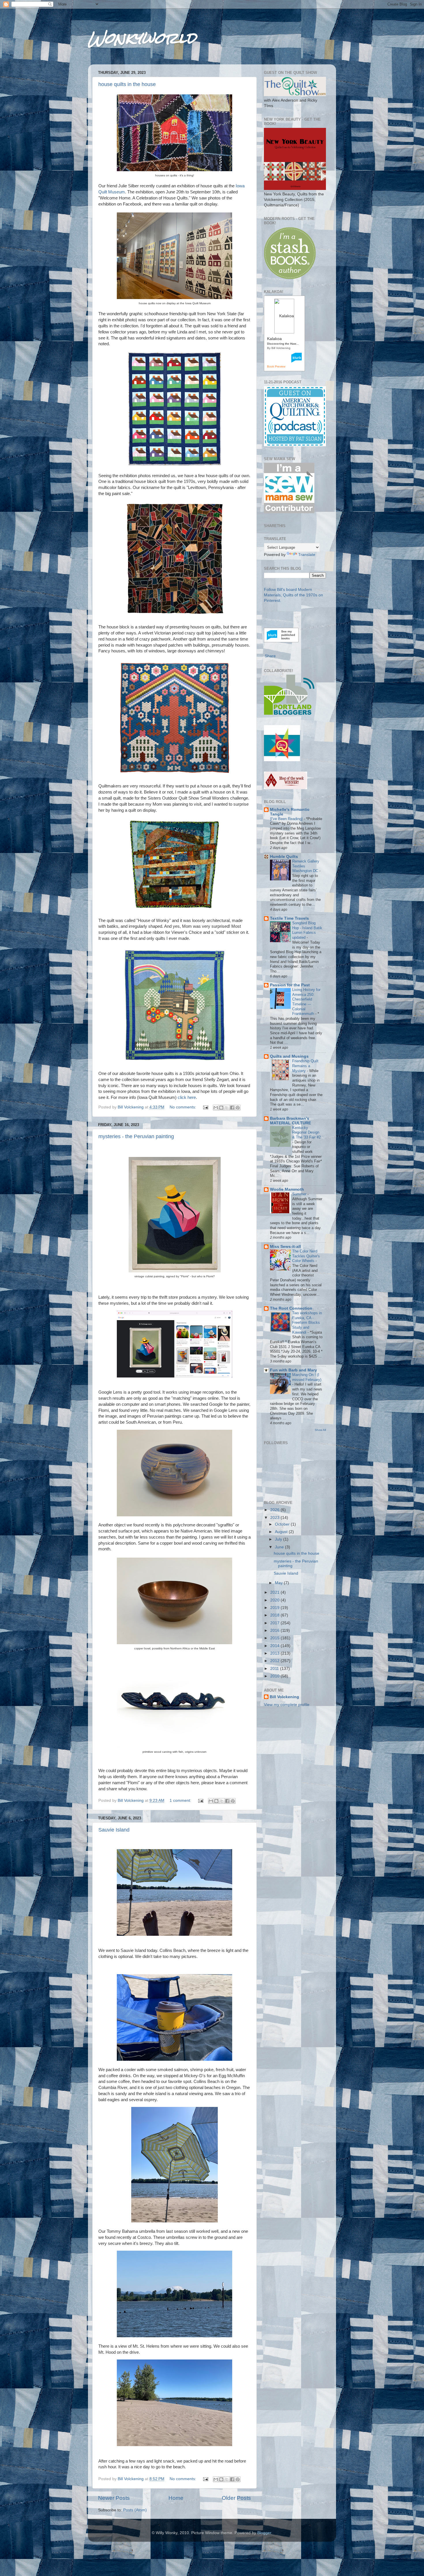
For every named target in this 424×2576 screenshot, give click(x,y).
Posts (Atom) (135, 2510)
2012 (275, 1661)
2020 (275, 1600)
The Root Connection (291, 1308)
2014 (275, 1646)
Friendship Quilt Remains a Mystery (305, 1066)
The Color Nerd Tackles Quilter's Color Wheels (306, 1256)
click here (187, 1097)
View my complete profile (287, 1705)
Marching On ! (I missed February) (307, 1377)
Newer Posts (114, 2498)
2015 (275, 1638)
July (279, 1539)
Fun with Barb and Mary (293, 1370)
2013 (275, 1653)
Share (270, 656)
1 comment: (181, 1801)
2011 (275, 1669)
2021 (275, 1592)
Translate (307, 555)
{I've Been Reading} (287, 819)
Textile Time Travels (289, 918)
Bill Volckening (284, 1697)
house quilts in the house (127, 84)
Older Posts (236, 2498)
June (280, 1547)
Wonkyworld (142, 38)
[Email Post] (205, 1107)
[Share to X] (227, 1108)
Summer (300, 1194)
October (283, 1524)
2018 (275, 1615)
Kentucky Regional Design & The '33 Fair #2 (306, 1132)
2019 (275, 1608)
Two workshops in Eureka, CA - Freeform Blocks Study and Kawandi (307, 1323)
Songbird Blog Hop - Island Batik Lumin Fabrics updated (307, 930)
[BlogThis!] (221, 1108)
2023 (275, 1518)
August (282, 1532)
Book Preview (276, 366)
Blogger (264, 2533)
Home (176, 2498)
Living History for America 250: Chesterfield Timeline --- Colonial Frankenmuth (306, 1002)
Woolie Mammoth (287, 1189)
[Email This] (216, 1108)
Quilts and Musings (289, 1056)
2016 (275, 1630)
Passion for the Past (290, 985)
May (279, 1583)
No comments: (183, 1107)
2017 (275, 1623)
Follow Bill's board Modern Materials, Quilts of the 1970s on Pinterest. (293, 595)
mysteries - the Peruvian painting (136, 1136)
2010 (275, 1676)
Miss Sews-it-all (285, 1247)
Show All (320, 1430)
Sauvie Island (114, 1830)
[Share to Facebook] (232, 1108)
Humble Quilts (284, 857)
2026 (275, 1510)
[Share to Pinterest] (238, 1108)
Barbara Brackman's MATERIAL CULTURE (290, 1121)
